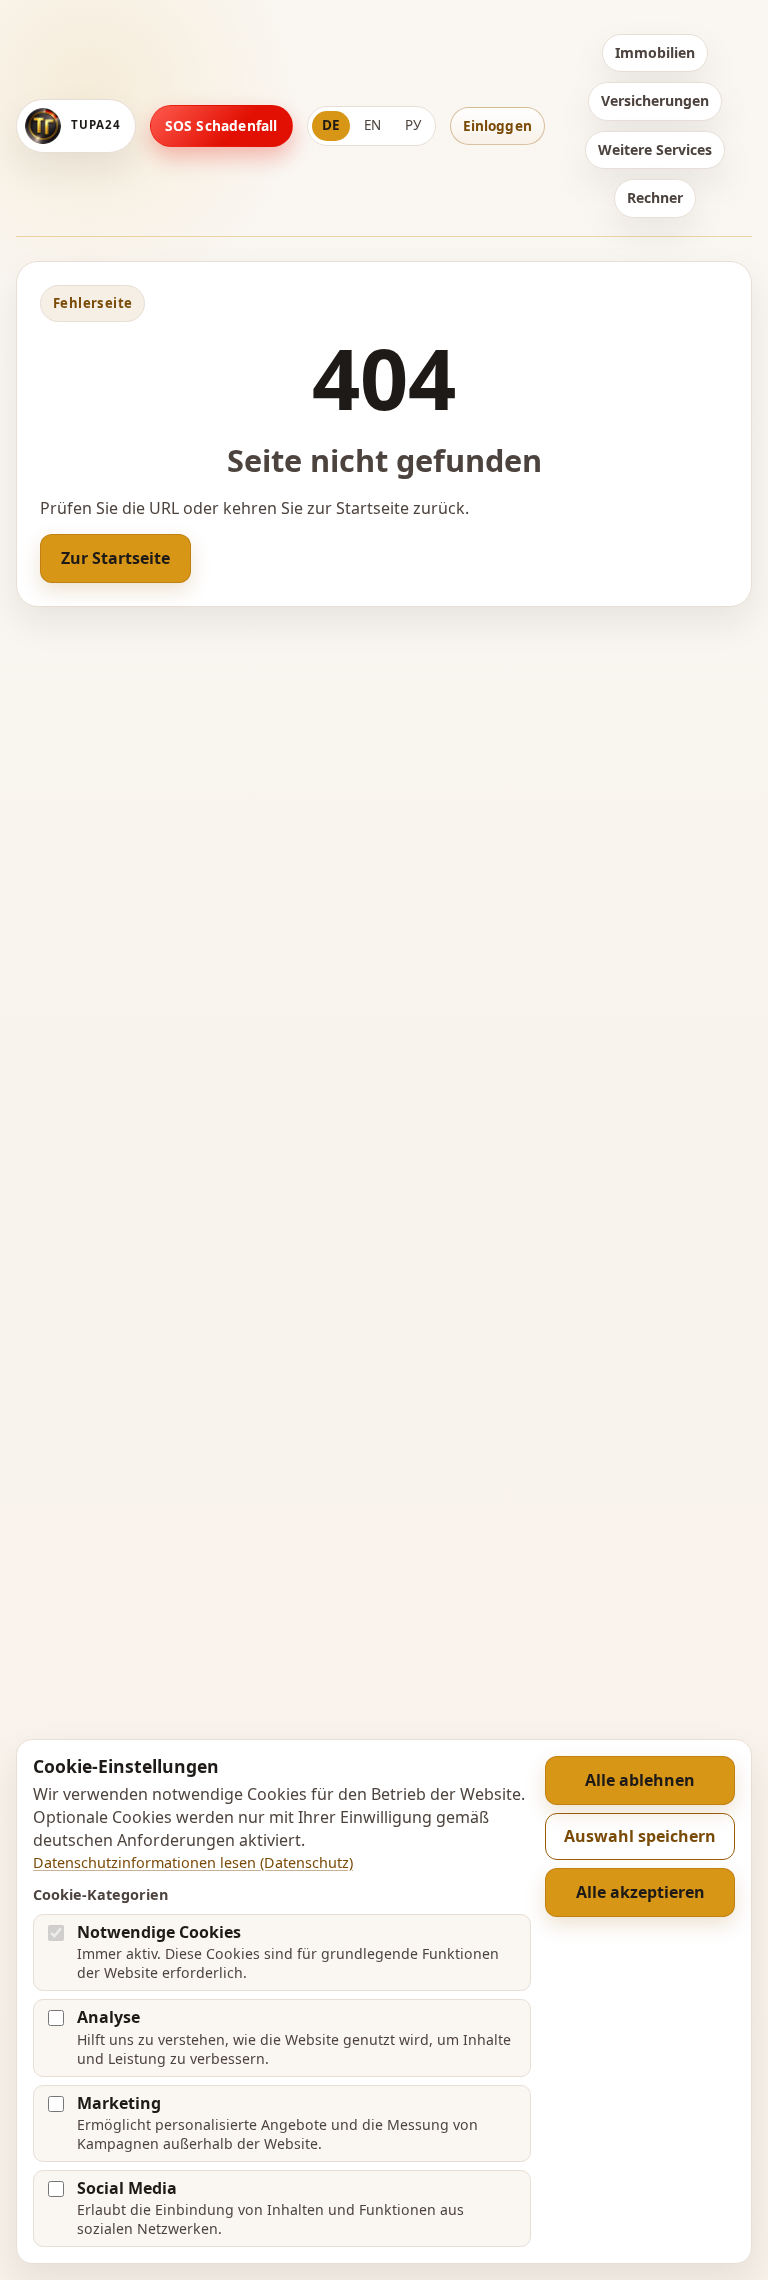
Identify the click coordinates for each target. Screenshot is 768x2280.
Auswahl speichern (640, 1836)
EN (372, 125)
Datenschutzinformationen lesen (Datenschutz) (193, 1862)
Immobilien (655, 52)
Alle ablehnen (640, 1780)
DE (331, 125)
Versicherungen (655, 100)
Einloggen (497, 125)
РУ (413, 125)
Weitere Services (655, 149)
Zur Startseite (115, 558)
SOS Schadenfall (221, 125)
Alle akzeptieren (640, 1892)
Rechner (655, 197)
